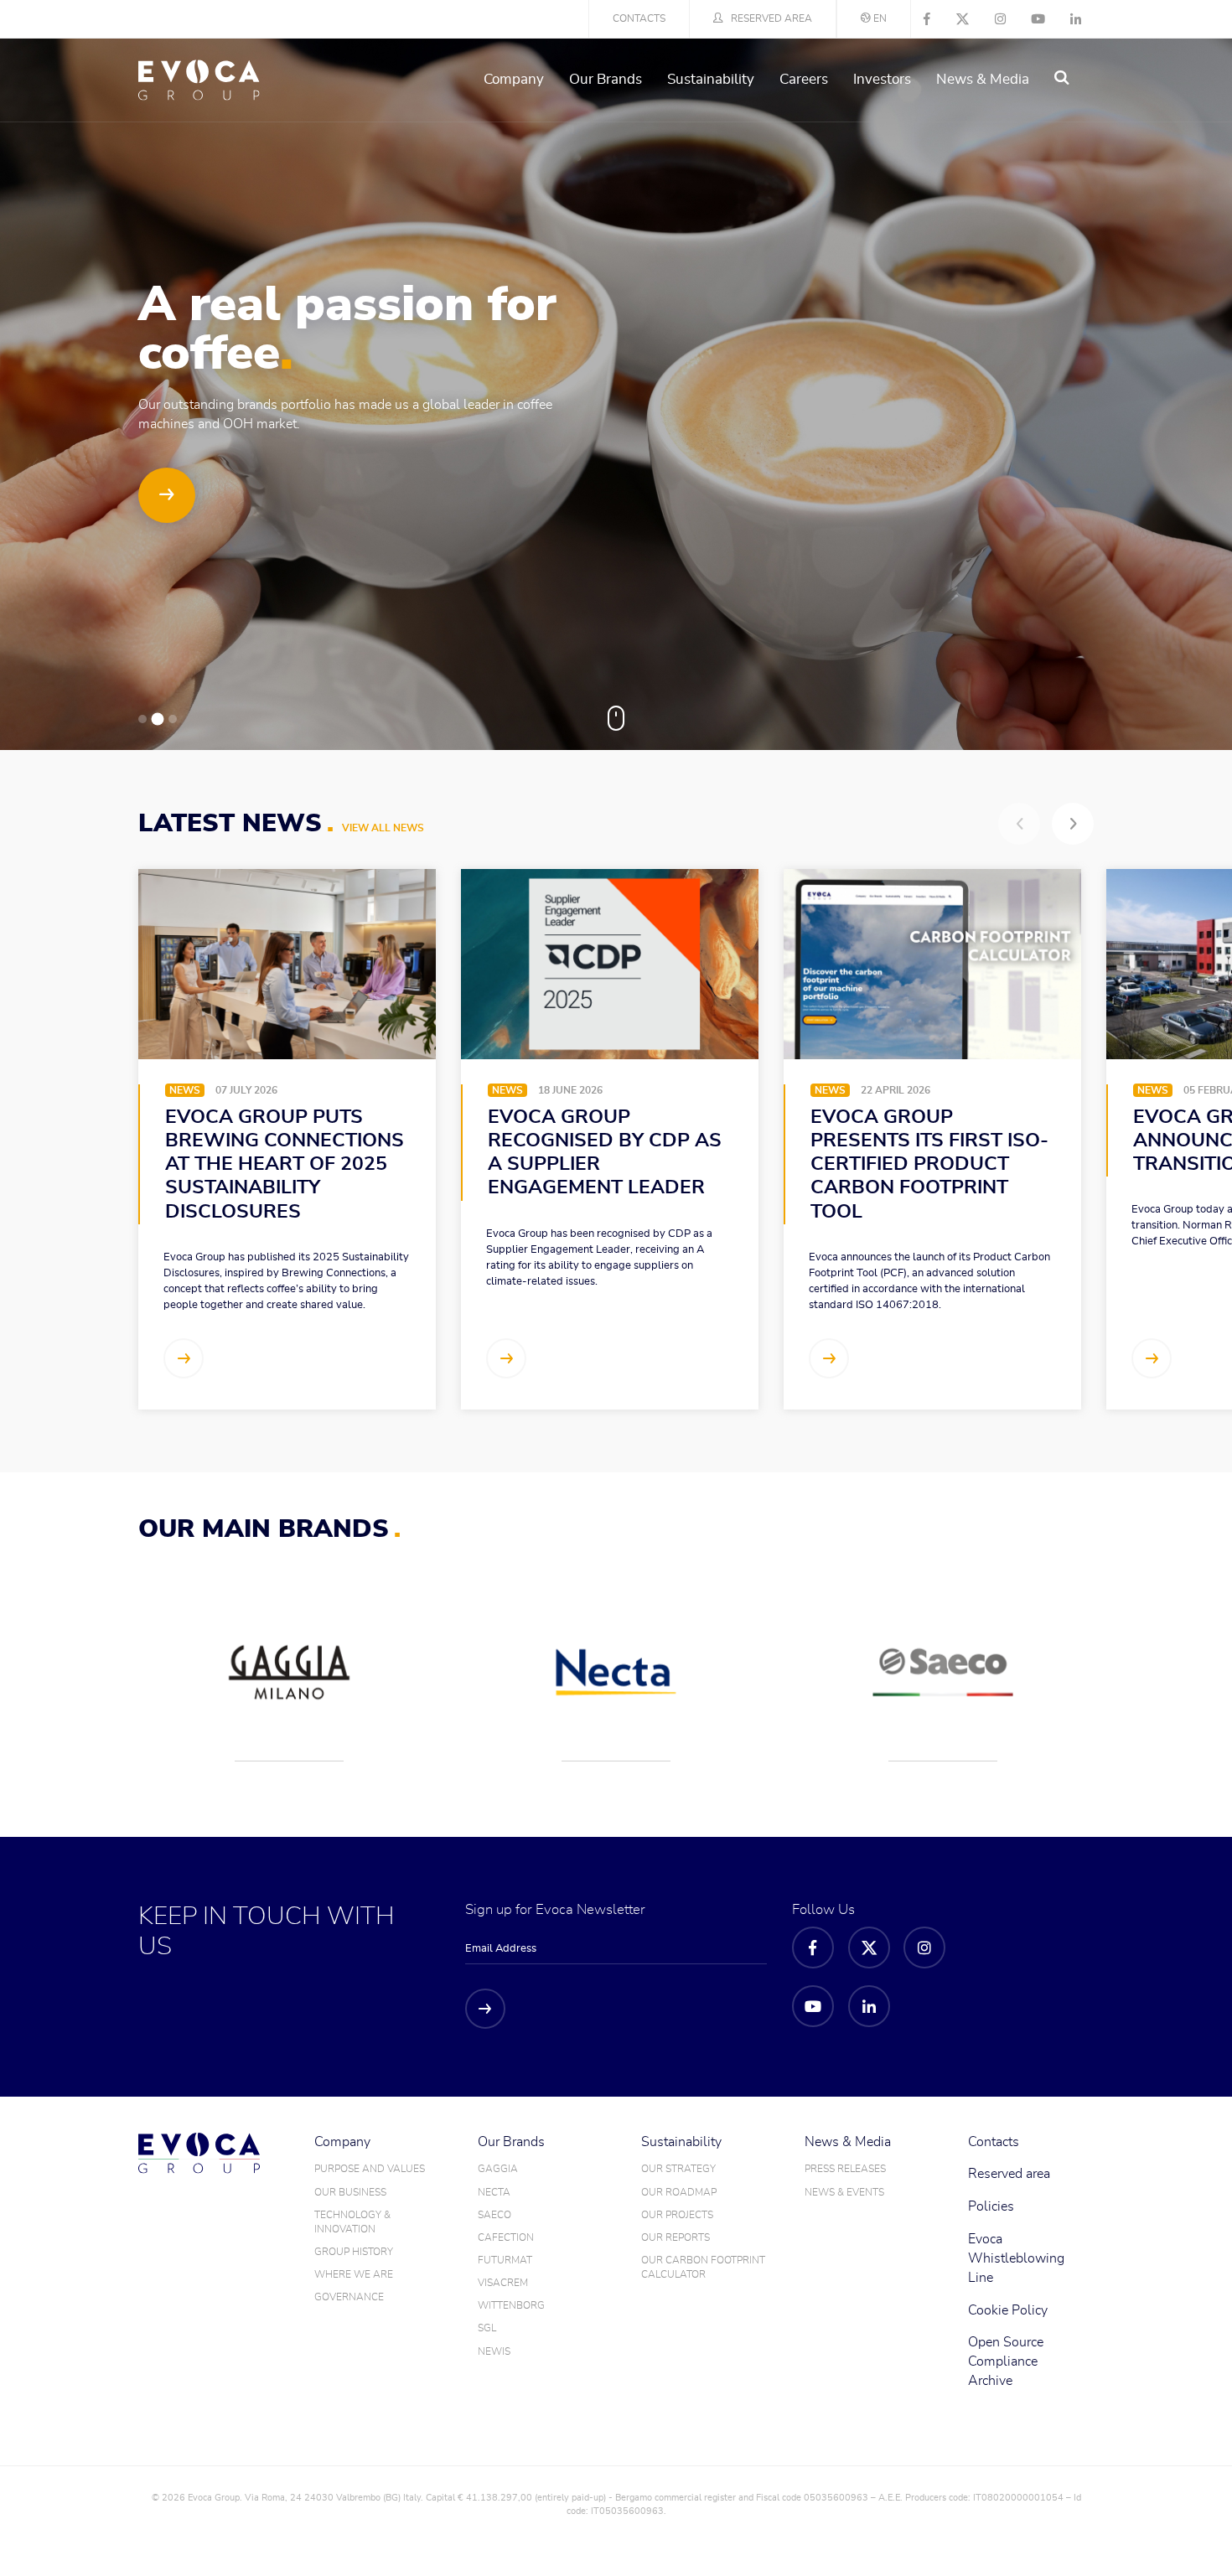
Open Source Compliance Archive (1006, 2361)
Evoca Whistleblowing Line (1016, 2258)
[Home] (199, 80)
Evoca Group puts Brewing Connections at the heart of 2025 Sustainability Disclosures (285, 1165)
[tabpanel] (616, 394)
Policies (991, 2206)
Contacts (639, 18)
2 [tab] (158, 719)
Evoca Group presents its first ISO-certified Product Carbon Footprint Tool (929, 1165)
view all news (383, 828)
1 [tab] (142, 719)
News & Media (983, 79)
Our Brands (606, 79)
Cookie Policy (1008, 2310)
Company (514, 79)
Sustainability (711, 79)
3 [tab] (173, 719)
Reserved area (771, 18)
